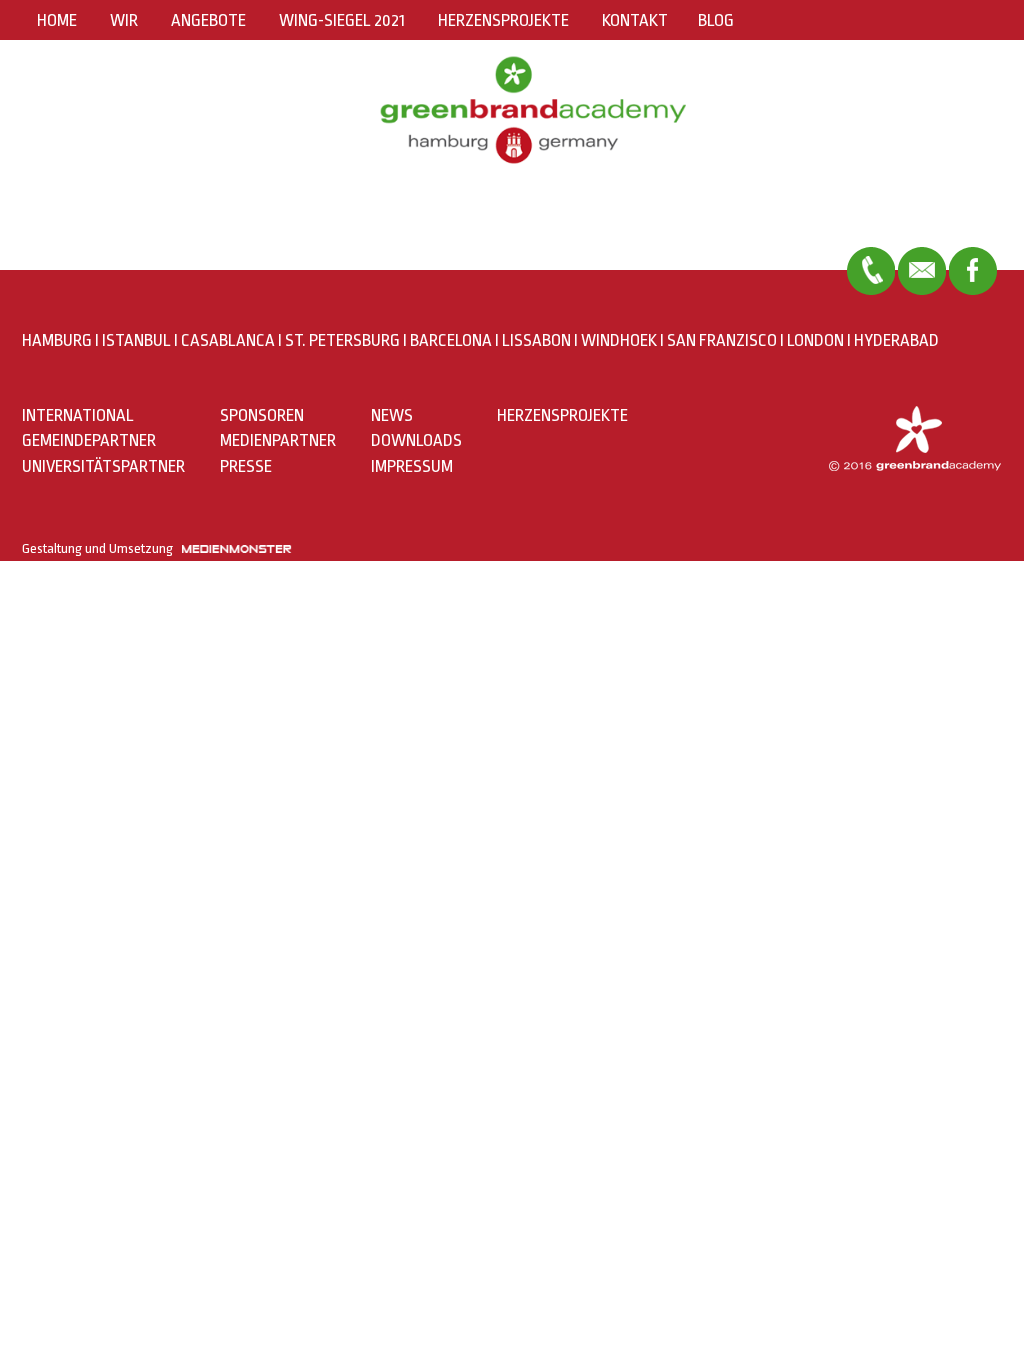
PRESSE (246, 466)
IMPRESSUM (412, 466)
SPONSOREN (262, 415)
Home (57, 20)
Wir (124, 20)
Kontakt (635, 20)
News (392, 415)
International (78, 415)
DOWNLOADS (416, 440)
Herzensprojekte (503, 20)
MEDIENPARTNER (278, 440)
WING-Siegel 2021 (342, 20)
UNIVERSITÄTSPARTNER (103, 466)
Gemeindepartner (89, 440)
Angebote (208, 20)
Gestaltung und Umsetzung (102, 548)
